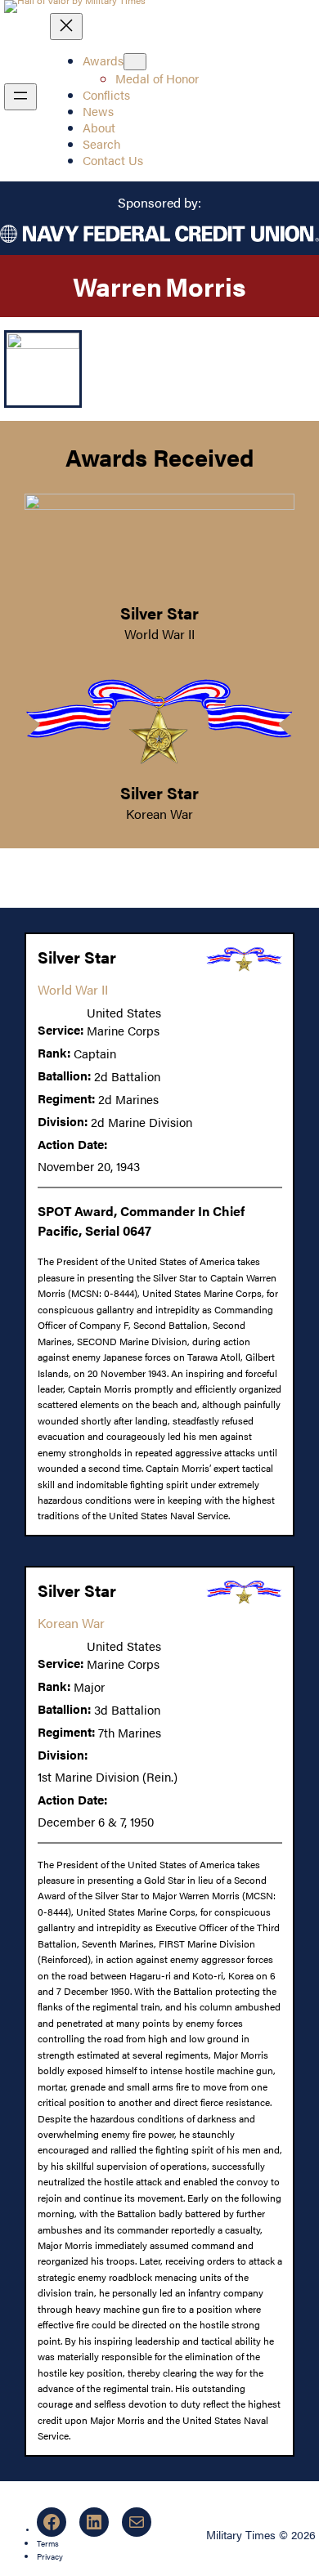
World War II (159, 634)
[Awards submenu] (135, 62)
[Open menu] (20, 97)
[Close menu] (66, 27)
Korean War (159, 814)
